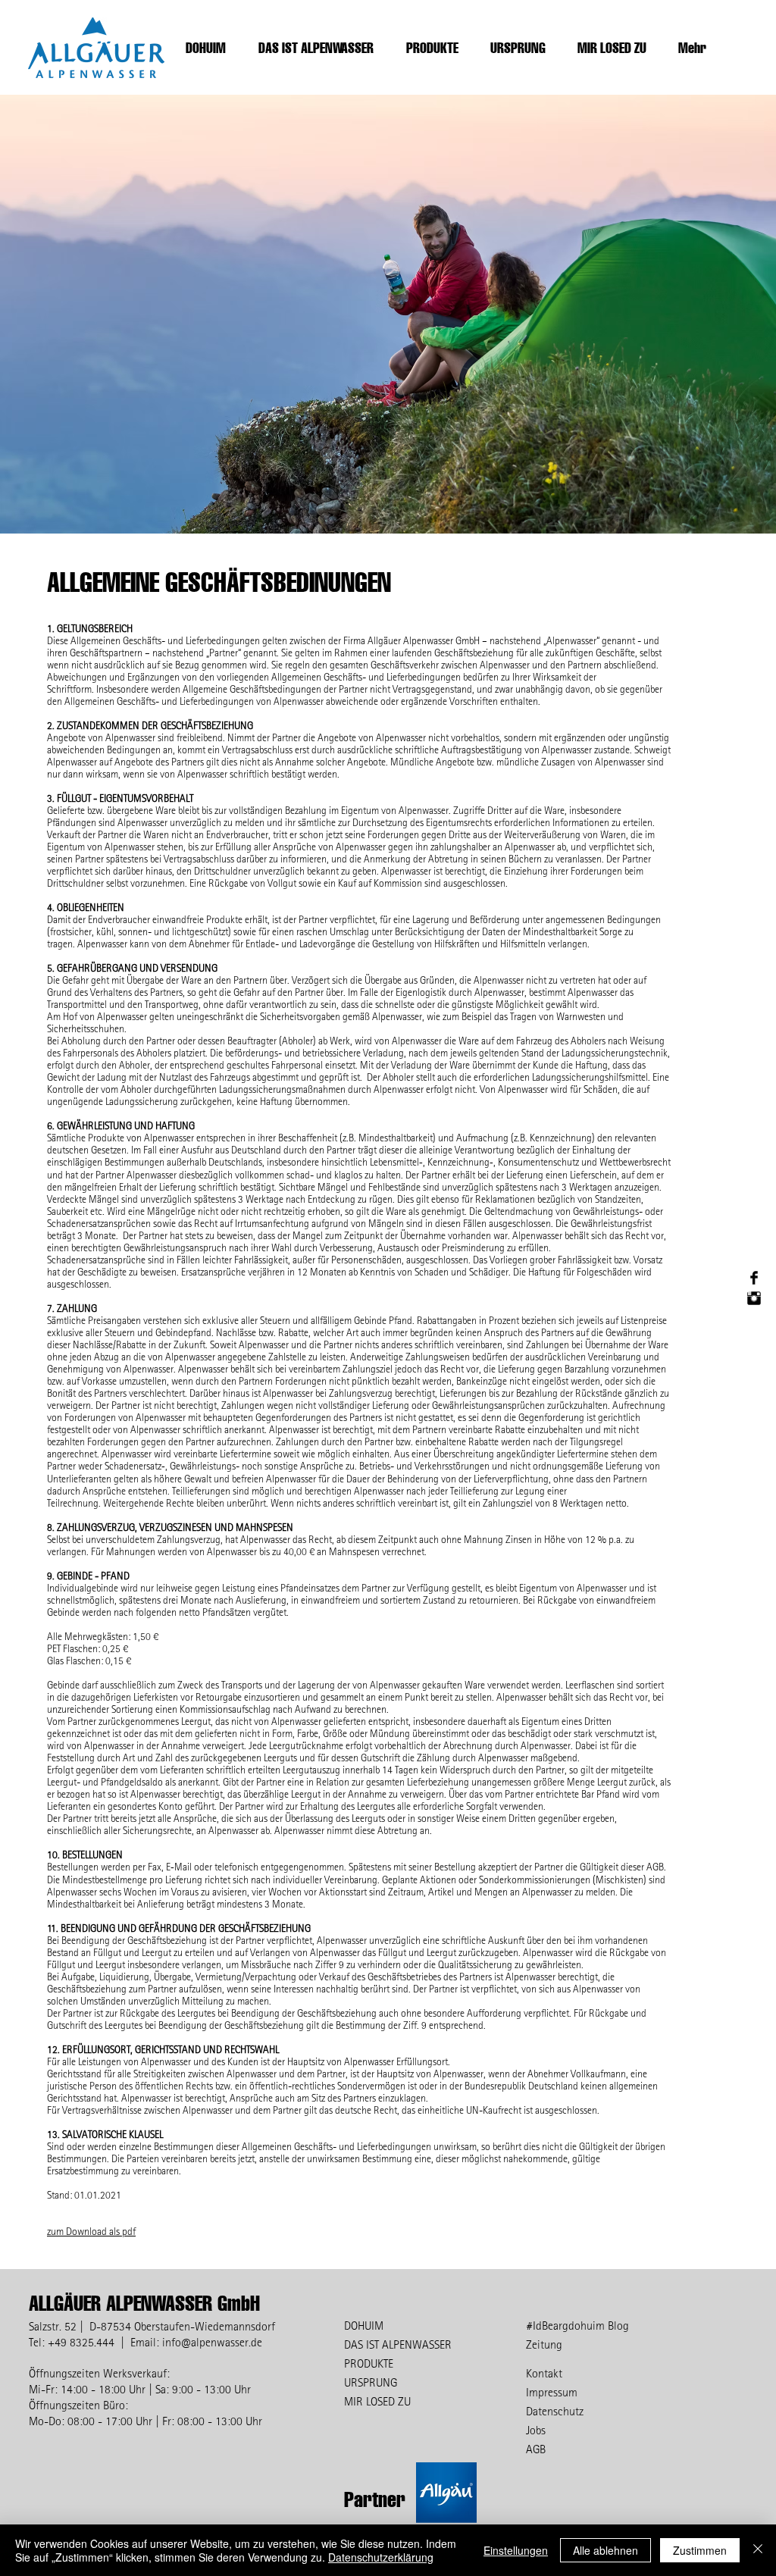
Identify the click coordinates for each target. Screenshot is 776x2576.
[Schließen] (758, 2550)
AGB (536, 2449)
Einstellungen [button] (516, 2550)
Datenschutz (555, 2411)
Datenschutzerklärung (381, 2557)
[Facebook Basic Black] (754, 1278)
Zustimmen (700, 2550)
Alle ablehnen (605, 2550)
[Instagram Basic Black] (754, 1298)
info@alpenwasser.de (212, 2342)
